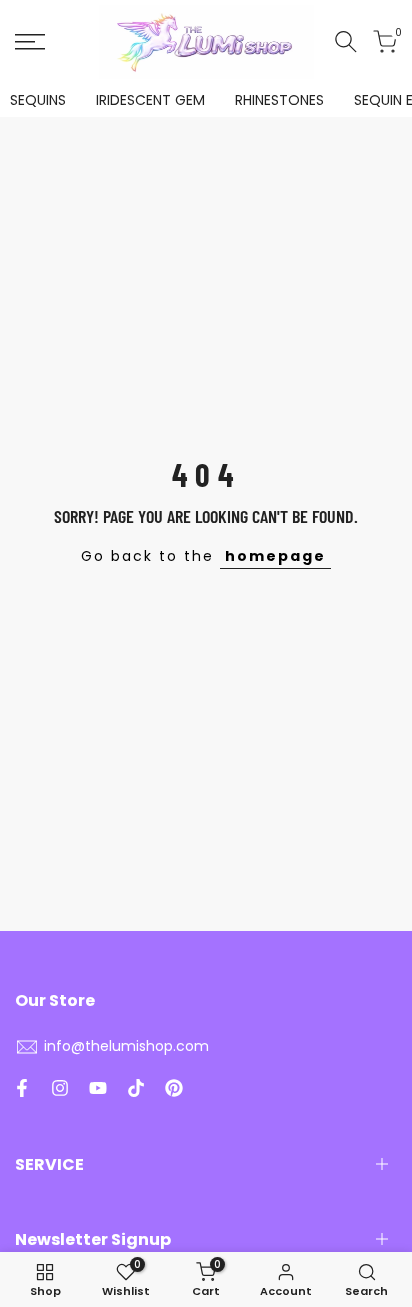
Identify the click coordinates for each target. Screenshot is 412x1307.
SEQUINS (38, 100)
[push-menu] (30, 42)
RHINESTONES (279, 100)
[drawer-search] (346, 41)
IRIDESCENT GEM (150, 100)
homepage (275, 556)
